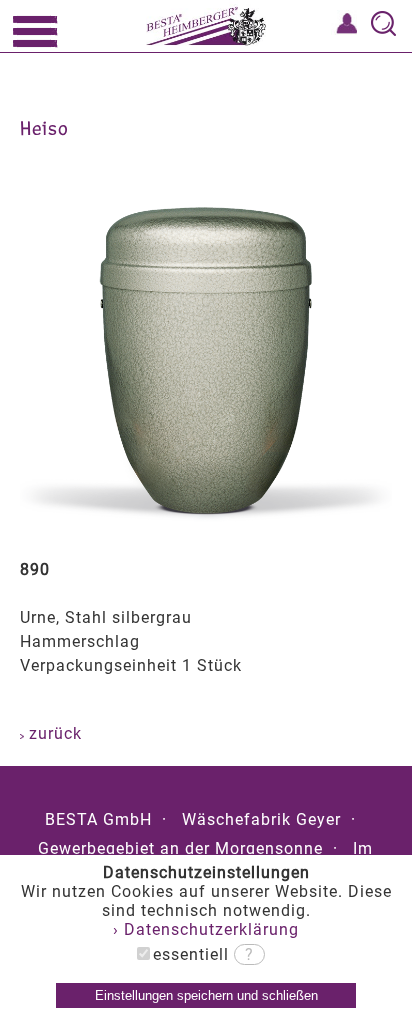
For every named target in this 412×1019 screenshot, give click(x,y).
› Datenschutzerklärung (206, 929)
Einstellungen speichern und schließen (206, 995)
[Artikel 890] (206, 525)
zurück (53, 733)
